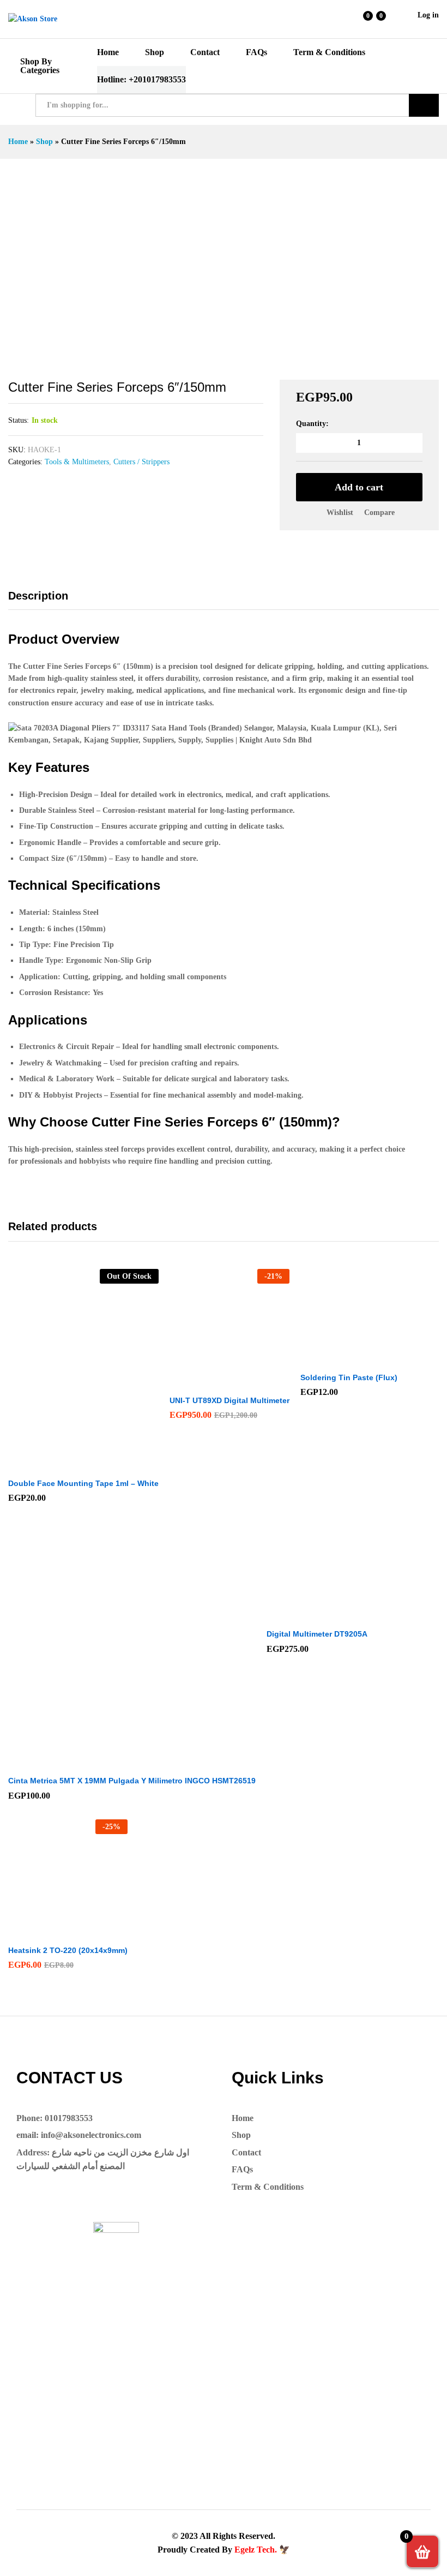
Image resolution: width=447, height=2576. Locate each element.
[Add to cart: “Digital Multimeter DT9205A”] (291, 1616)
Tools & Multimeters (77, 462)
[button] (379, 513)
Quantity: (312, 424)
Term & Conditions (329, 52)
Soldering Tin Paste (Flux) (349, 1377)
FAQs (256, 52)
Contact (205, 52)
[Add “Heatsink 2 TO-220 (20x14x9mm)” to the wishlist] (92, 1932)
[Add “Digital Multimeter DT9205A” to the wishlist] (341, 1616)
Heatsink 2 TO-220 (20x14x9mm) (68, 1950)
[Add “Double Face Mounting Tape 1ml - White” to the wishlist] (107, 1465)
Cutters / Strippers (141, 462)
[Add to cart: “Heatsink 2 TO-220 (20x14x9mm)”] (41, 1932)
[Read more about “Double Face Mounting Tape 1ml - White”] (57, 1465)
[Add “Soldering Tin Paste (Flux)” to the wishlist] (372, 1359)
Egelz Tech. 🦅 (262, 2550)
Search (424, 105)
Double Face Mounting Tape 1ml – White (83, 1483)
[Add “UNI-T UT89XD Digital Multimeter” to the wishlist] (253, 1382)
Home (108, 52)
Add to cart (359, 487)
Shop (155, 52)
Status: (19, 420)
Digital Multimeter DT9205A (317, 1634)
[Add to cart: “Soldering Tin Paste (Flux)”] (322, 1359)
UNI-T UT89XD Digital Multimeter (229, 1400)
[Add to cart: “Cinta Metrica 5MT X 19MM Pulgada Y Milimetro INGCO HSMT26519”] (105, 1763)
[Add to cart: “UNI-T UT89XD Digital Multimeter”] (203, 1382)
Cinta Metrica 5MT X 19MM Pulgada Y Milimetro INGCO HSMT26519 (132, 1781)
